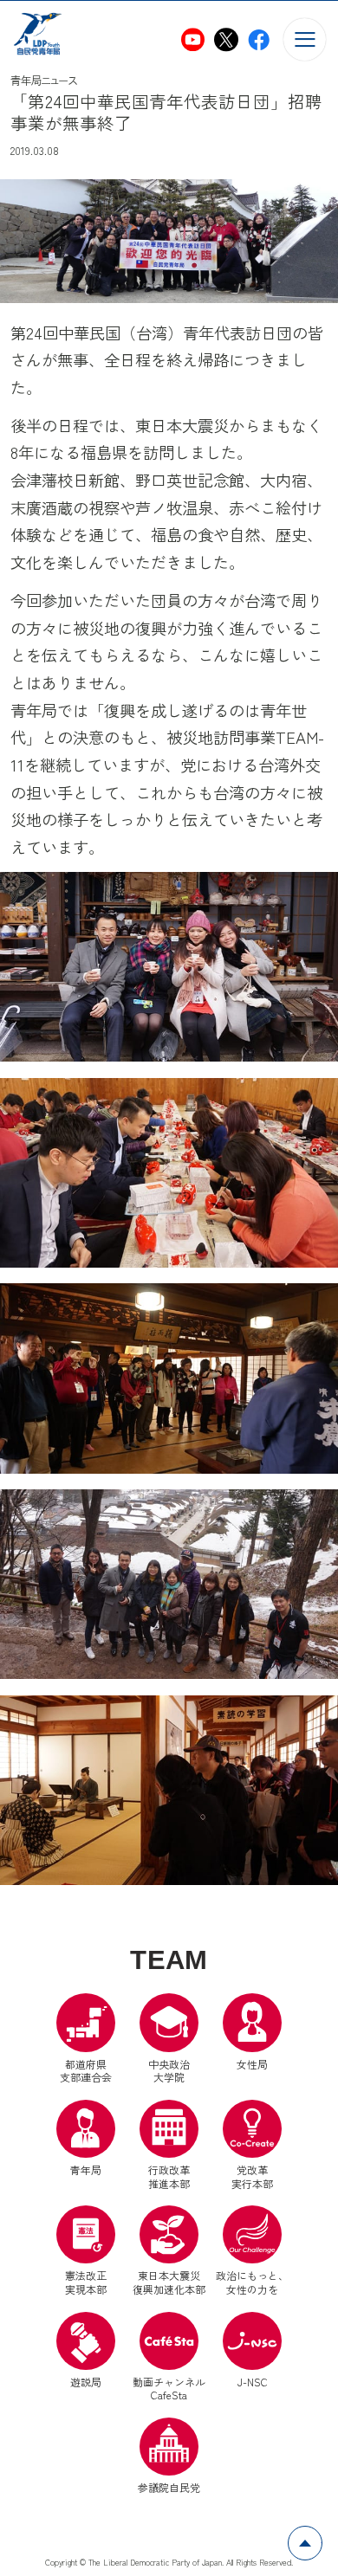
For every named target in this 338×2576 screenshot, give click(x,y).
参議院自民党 (169, 2456)
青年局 (86, 2169)
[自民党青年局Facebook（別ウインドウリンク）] (259, 39)
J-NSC (253, 2382)
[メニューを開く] (305, 39)
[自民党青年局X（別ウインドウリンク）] (226, 39)
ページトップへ (322, 2536)
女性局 (252, 2063)
